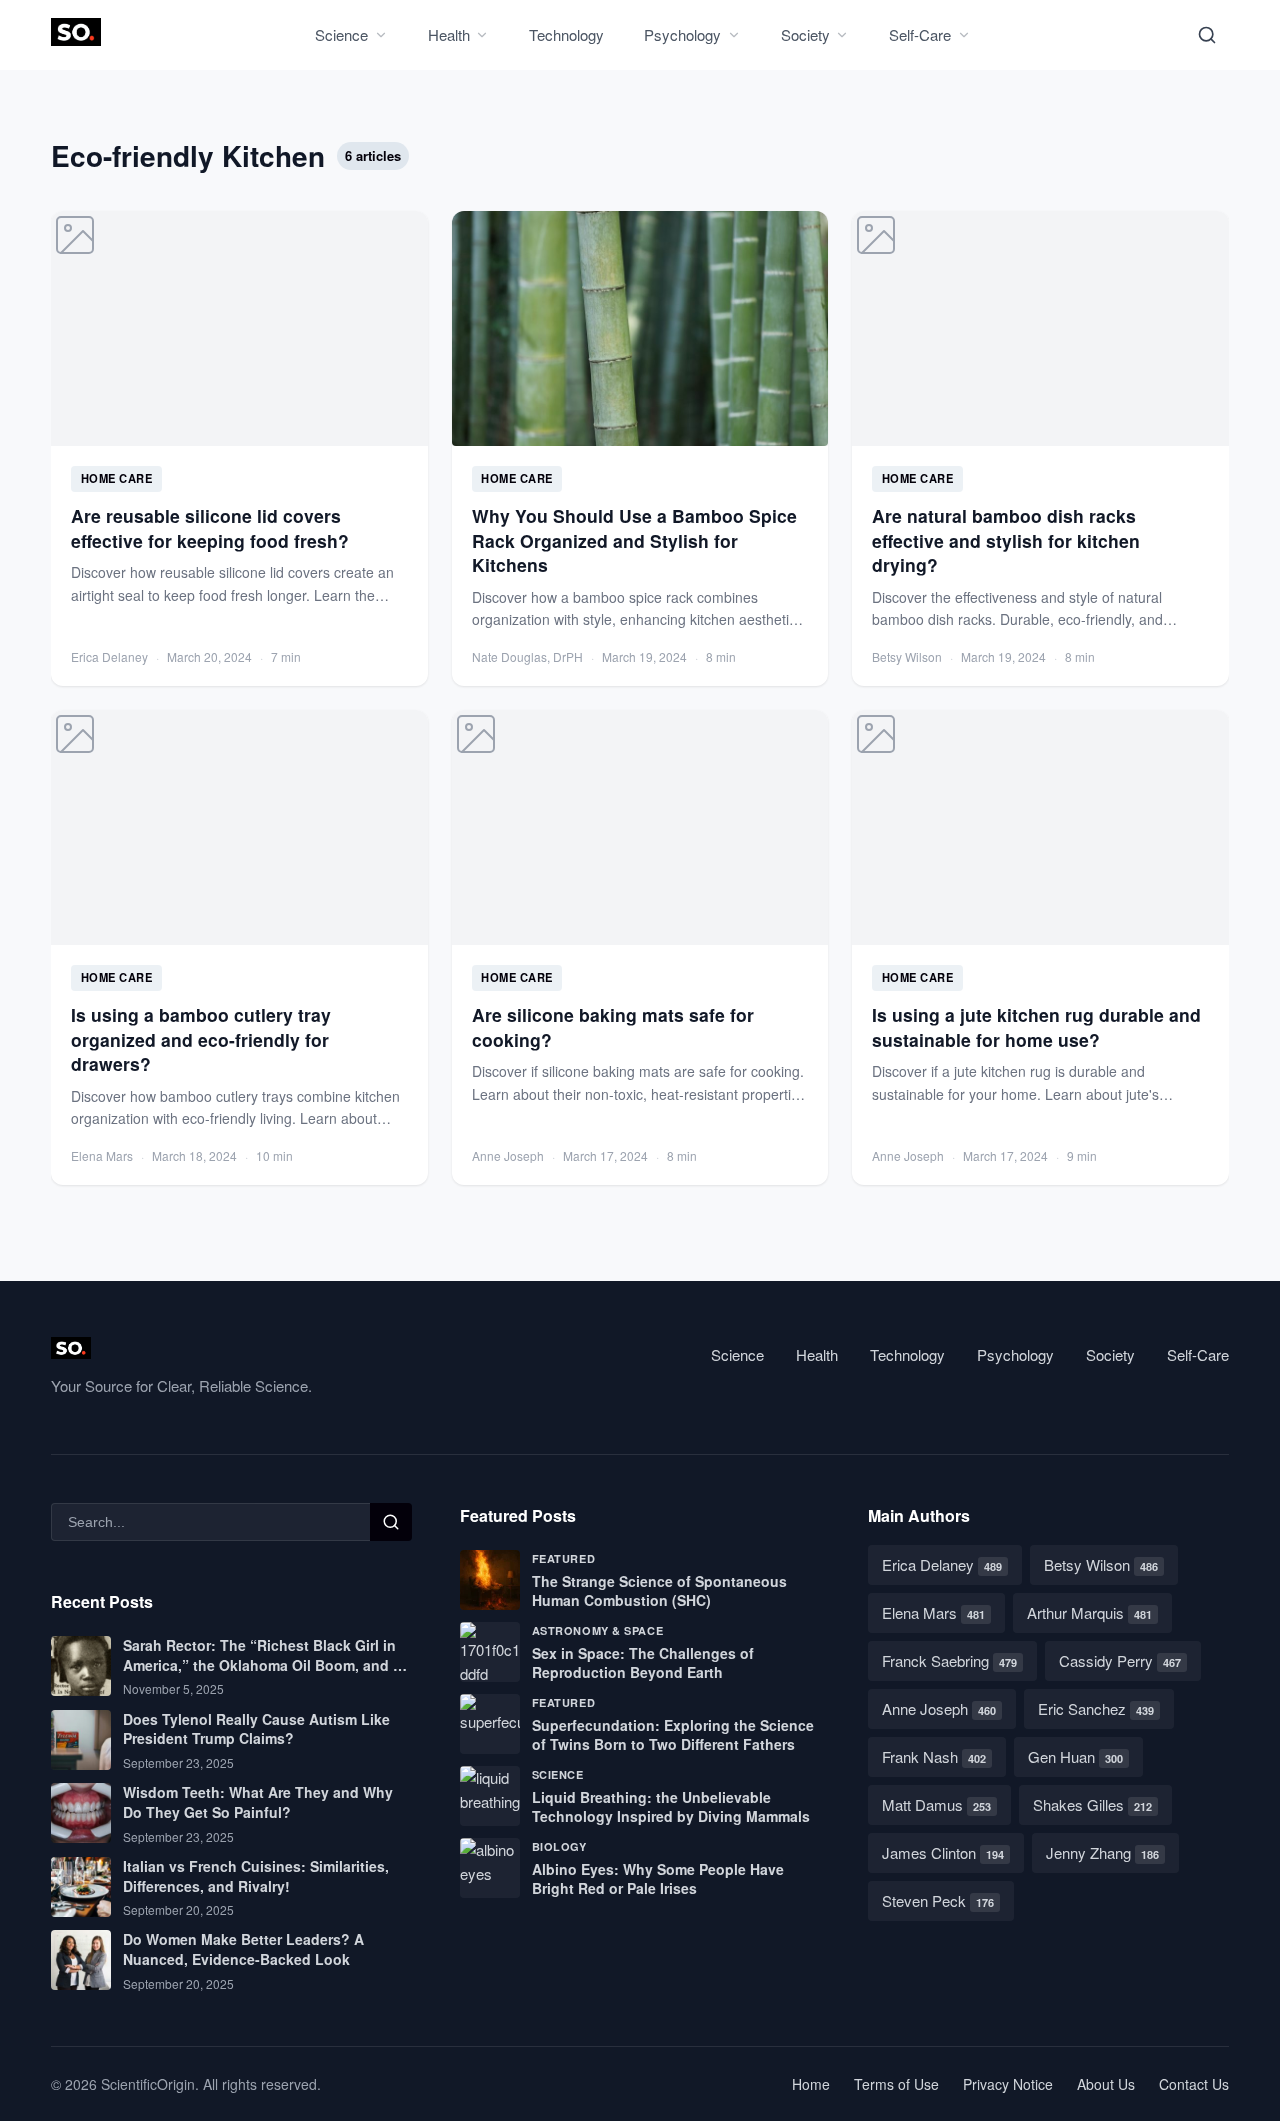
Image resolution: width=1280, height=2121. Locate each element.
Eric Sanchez (1096, 1708)
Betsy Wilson (1101, 1564)
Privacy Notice (1008, 2084)
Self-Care (920, 34)
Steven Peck (938, 1900)
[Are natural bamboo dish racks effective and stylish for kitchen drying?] (1040, 448)
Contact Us (1194, 2084)
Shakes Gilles (1092, 1804)
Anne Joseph (939, 1708)
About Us (1106, 2084)
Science (341, 34)
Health (449, 34)
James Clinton (943, 1852)
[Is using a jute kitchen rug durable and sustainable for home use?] (1040, 947)
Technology (566, 34)
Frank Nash (934, 1756)
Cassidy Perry (1120, 1660)
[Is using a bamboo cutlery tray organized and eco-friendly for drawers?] (239, 947)
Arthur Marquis (1089, 1612)
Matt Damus (936, 1804)
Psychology (682, 34)
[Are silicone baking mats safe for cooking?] (640, 947)
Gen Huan (1075, 1756)
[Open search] (1207, 35)
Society (805, 34)
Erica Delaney (942, 1564)
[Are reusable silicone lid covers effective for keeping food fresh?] (239, 448)
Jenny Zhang (1102, 1852)
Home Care (117, 478)
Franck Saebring (949, 1660)
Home (811, 2084)
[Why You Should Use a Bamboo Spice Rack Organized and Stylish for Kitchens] (640, 448)
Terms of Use (896, 2084)
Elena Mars (933, 1612)
